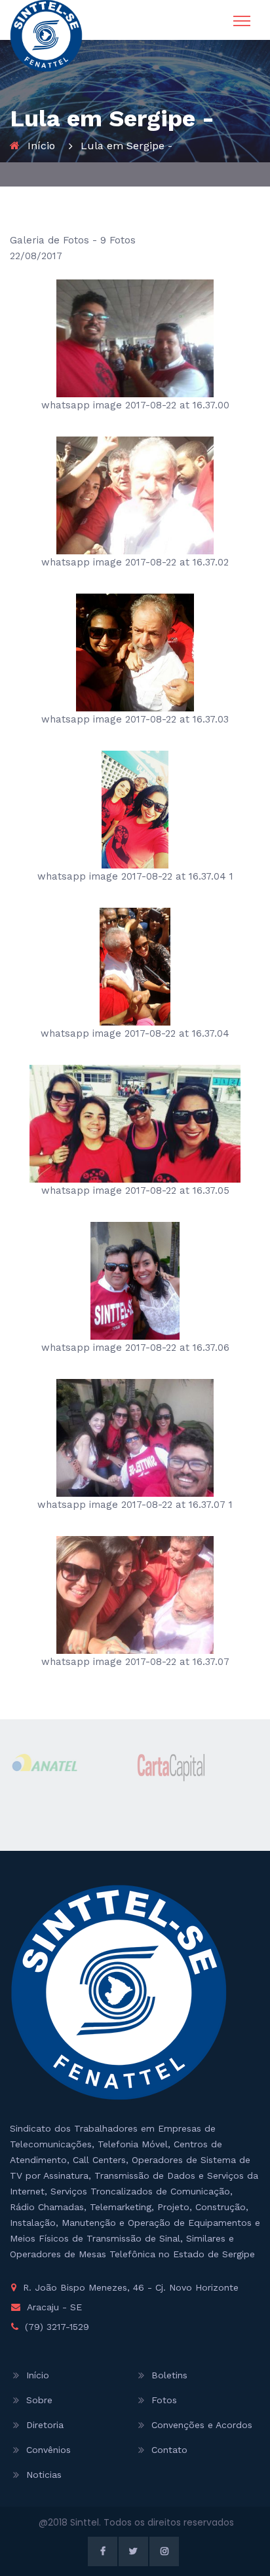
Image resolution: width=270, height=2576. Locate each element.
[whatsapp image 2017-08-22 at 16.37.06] (135, 1280)
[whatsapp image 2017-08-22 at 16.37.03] (135, 652)
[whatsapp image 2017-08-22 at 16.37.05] (135, 1123)
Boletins (169, 2375)
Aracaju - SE (54, 2307)
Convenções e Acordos (202, 2425)
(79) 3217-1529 (57, 2327)
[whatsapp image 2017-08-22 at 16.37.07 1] (135, 1437)
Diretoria (45, 2425)
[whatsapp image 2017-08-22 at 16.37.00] (135, 338)
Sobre (39, 2400)
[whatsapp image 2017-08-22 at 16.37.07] (135, 1594)
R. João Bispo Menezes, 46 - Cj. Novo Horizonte (131, 2287)
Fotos (164, 2400)
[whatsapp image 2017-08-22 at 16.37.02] (135, 495)
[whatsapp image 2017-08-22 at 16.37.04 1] (135, 809)
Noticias (44, 2475)
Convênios (48, 2450)
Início (41, 146)
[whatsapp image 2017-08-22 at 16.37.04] (135, 966)
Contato (169, 2450)
